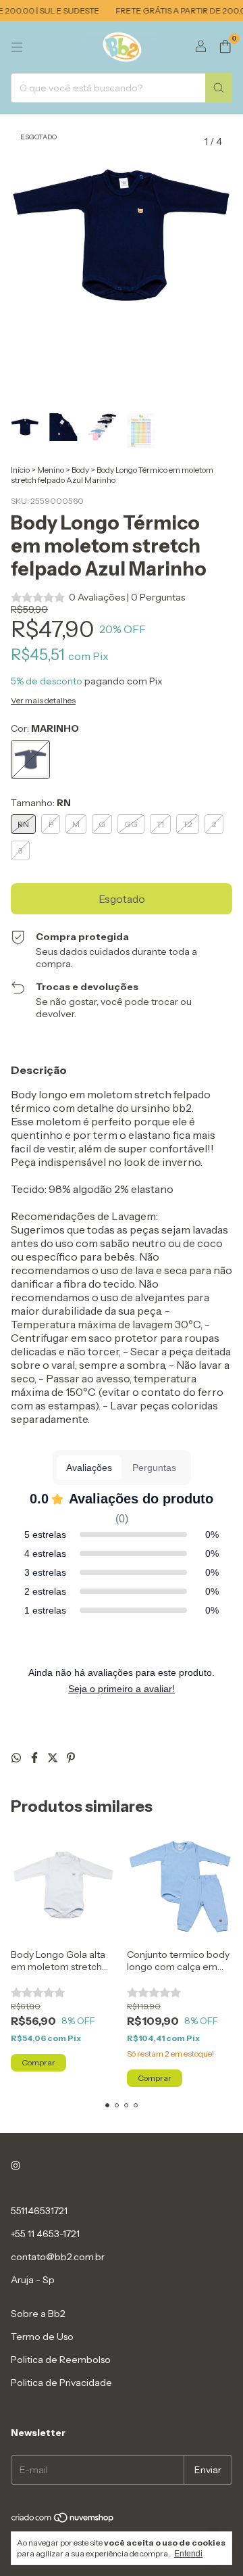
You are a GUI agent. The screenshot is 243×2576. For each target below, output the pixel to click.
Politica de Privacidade (61, 2383)
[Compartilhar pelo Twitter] (54, 1758)
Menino (51, 470)
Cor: (45, 728)
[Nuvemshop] (63, 2520)
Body (80, 470)
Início (20, 470)
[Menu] (17, 47)
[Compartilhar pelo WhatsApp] (17, 1758)
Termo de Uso (42, 2337)
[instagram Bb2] (16, 2166)
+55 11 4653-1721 (45, 2234)
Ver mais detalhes (43, 700)
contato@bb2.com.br (58, 2257)
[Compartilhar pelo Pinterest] (71, 1758)
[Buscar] (219, 88)
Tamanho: (41, 803)
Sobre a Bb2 (38, 2314)
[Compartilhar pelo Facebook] (35, 1758)
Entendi (188, 2554)
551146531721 (39, 2211)
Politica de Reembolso (61, 2360)
